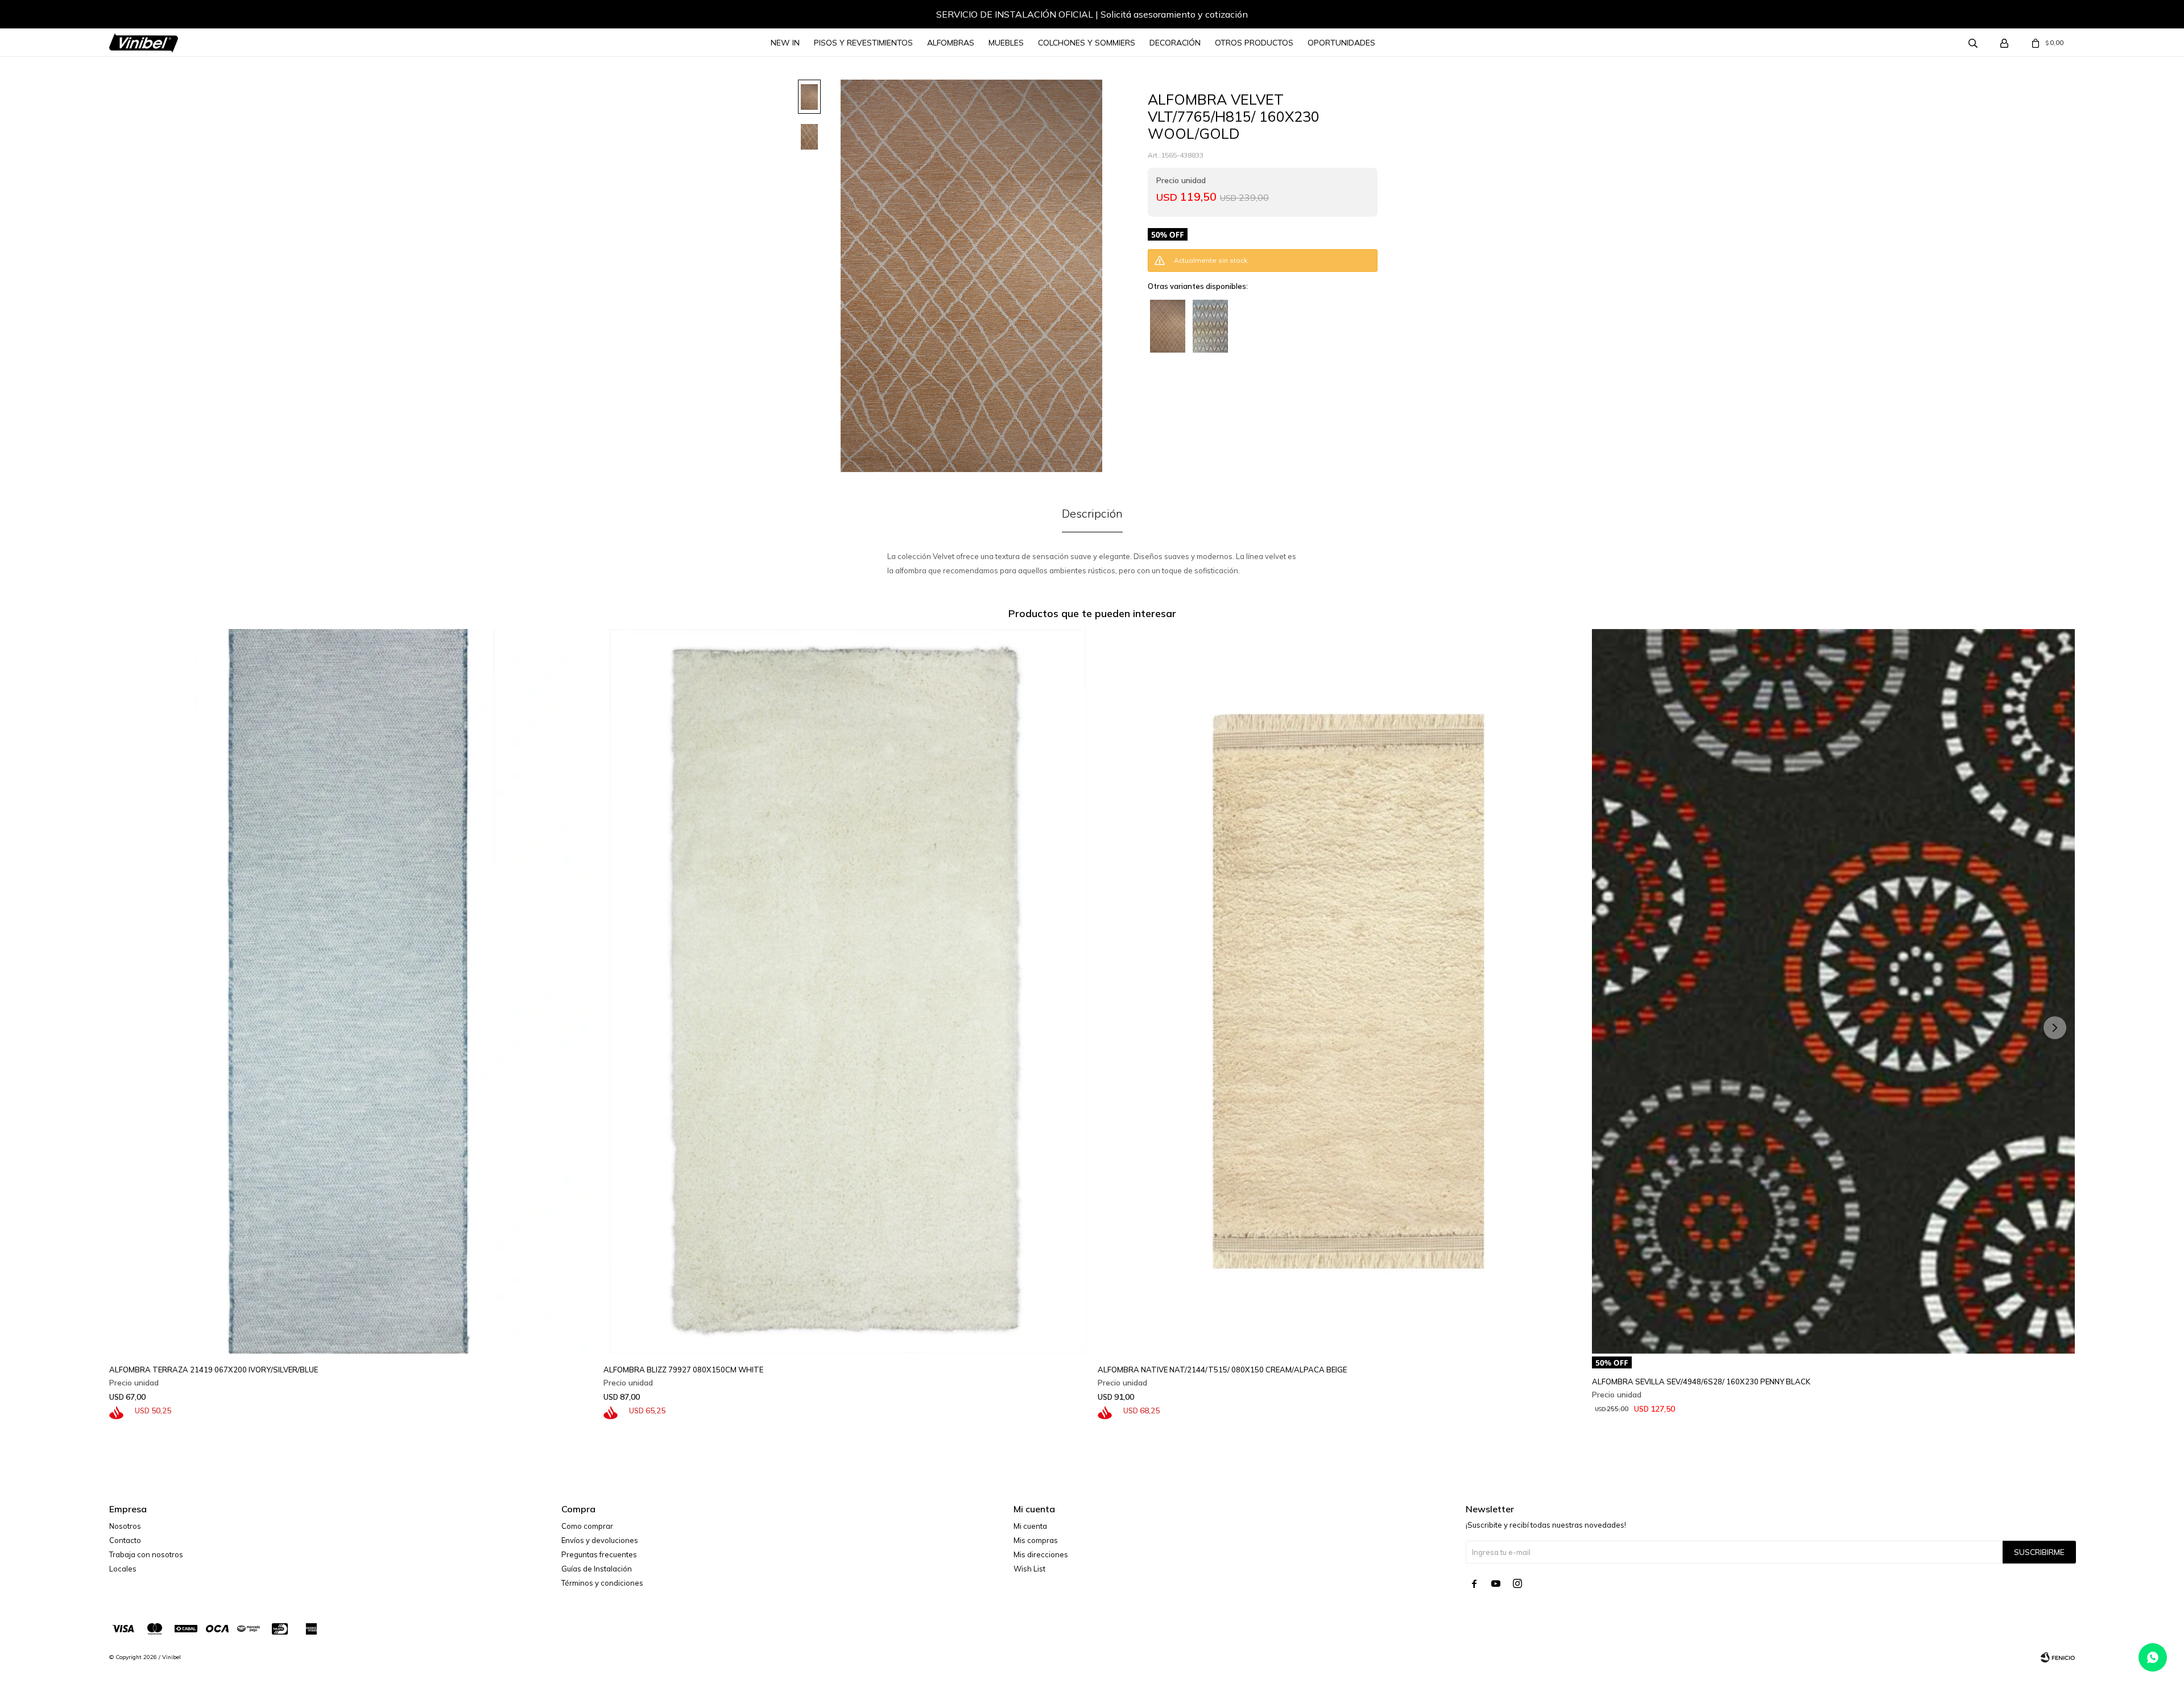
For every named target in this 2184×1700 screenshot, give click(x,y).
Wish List (1029, 1569)
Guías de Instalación (597, 1569)
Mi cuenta (1030, 1526)
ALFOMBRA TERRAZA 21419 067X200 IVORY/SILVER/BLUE (214, 1370)
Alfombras (951, 43)
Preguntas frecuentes (599, 1554)
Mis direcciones (1041, 1554)
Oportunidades (1341, 43)
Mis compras (1036, 1540)
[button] (129, 16)
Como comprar (587, 1526)
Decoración (1175, 43)
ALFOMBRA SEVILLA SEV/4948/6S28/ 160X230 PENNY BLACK (1701, 1381)
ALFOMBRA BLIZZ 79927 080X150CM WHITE (683, 1370)
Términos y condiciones (602, 1583)
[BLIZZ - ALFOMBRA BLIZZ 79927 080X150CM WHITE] (845, 991)
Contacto (125, 1540)
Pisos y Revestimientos (863, 43)
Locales (123, 1569)
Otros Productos (1254, 43)
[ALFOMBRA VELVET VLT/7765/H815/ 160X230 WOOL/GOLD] (1168, 326)
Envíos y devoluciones (600, 1540)
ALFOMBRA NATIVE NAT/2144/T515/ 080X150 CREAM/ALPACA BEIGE (1222, 1370)
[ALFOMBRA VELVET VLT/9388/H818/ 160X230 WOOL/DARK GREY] (1210, 326)
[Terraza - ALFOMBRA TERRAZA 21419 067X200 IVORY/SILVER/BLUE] (351, 991)
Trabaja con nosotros (146, 1554)
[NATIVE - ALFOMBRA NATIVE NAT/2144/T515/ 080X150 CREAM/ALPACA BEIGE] (1339, 991)
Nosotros (125, 1526)
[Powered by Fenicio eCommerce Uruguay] (2058, 1657)
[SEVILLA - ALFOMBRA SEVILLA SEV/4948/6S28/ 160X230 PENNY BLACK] (1833, 991)
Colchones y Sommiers (1087, 43)
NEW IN (785, 43)
